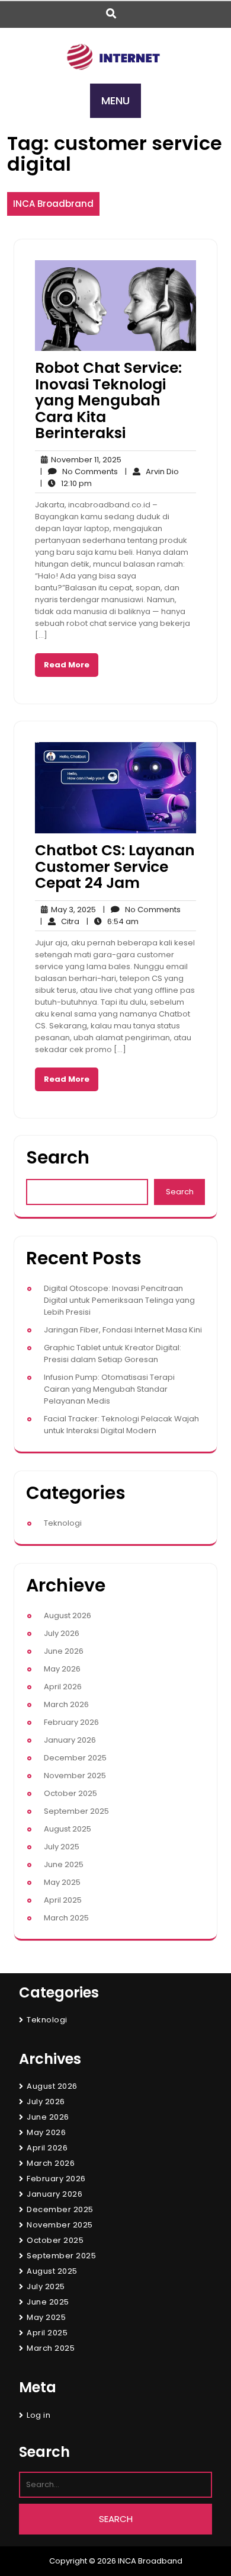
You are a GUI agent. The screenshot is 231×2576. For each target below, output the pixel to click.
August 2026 (68, 1615)
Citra (60, 921)
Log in (38, 2415)
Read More (67, 665)
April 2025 (63, 1900)
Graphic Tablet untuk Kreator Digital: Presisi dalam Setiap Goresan (113, 1353)
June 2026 (64, 1651)
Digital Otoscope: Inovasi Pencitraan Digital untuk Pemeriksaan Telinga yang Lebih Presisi (119, 1300)
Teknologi (63, 1523)
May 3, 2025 (72, 910)
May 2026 (62, 1669)
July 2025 (62, 1847)
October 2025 (70, 1793)
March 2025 (66, 1918)
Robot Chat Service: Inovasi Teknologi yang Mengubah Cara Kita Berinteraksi (108, 400)
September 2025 (76, 1811)
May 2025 (62, 1882)
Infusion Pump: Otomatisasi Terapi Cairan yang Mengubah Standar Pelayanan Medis (109, 1389)
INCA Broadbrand (53, 204)
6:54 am (113, 922)
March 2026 (66, 1704)
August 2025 (68, 1829)
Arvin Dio (152, 472)
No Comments (79, 472)
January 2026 (70, 1740)
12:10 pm (66, 484)
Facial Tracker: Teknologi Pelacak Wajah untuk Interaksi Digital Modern (121, 1425)
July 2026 (62, 1633)
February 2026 (71, 1722)
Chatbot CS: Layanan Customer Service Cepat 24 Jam (115, 867)
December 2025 (75, 1758)
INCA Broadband (150, 2561)
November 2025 (75, 1776)
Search (58, 1157)
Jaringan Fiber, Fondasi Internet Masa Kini (123, 1330)
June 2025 (64, 1864)
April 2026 (63, 1687)
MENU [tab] (115, 100)
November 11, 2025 (84, 460)
